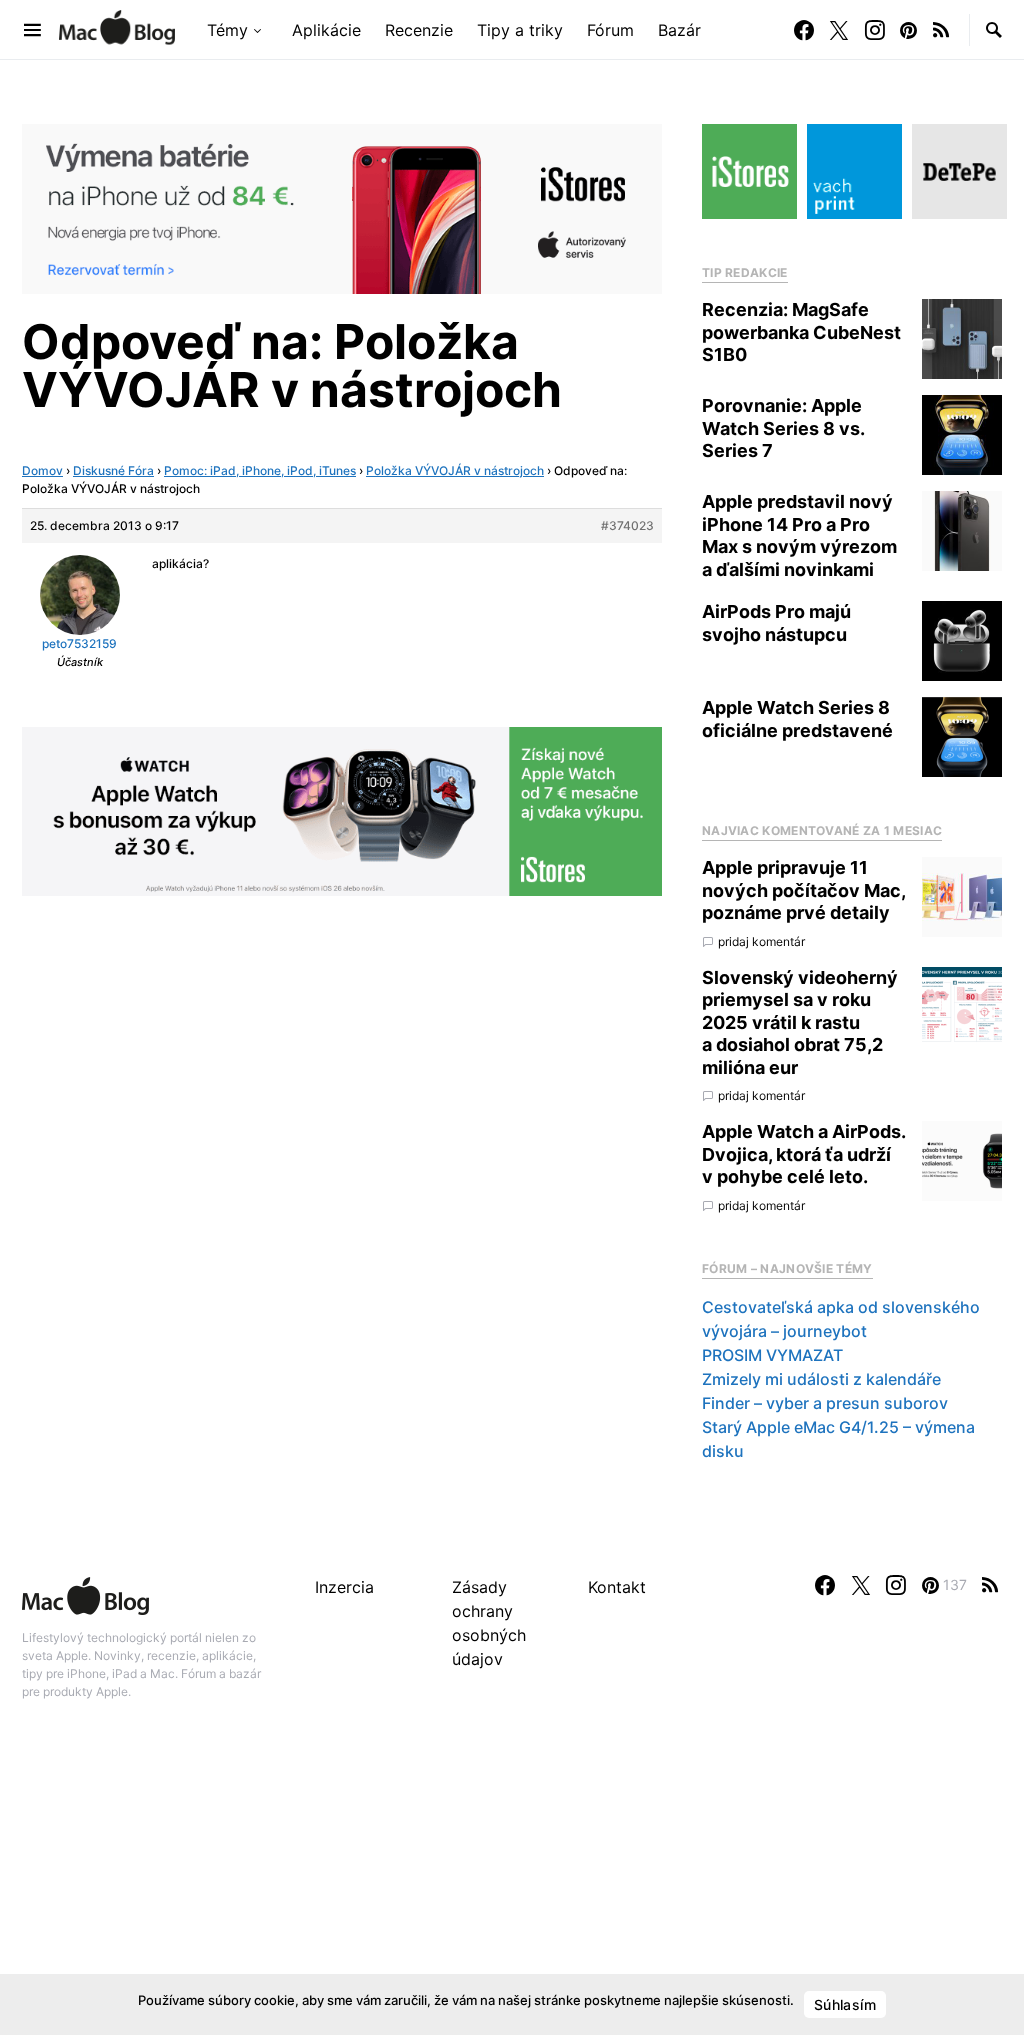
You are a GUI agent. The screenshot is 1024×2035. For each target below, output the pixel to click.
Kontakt (617, 1587)
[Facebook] (804, 30)
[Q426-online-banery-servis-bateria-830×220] (342, 207)
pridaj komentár (761, 941)
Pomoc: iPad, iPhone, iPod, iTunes (260, 470)
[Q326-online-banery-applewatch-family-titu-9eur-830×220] (342, 810)
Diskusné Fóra (113, 470)
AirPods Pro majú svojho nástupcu (776, 623)
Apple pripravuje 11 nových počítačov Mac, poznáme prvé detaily (803, 890)
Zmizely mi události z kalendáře (821, 1379)
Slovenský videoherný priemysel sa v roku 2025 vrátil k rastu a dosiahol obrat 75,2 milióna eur (800, 1022)
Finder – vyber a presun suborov (825, 1403)
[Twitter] (839, 30)
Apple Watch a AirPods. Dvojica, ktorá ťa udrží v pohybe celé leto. (803, 1154)
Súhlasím (845, 2004)
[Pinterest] (908, 30)
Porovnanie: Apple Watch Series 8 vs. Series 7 (783, 428)
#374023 (627, 525)
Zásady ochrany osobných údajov (489, 1623)
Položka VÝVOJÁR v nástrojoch (455, 470)
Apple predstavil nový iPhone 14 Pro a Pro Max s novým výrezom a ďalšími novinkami (799, 535)
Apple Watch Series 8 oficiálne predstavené (797, 719)
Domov (42, 470)
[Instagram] (875, 30)
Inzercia (344, 1587)
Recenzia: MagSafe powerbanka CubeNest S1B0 (801, 332)
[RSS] (941, 30)
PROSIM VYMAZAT (772, 1355)
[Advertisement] (512, 1889)
